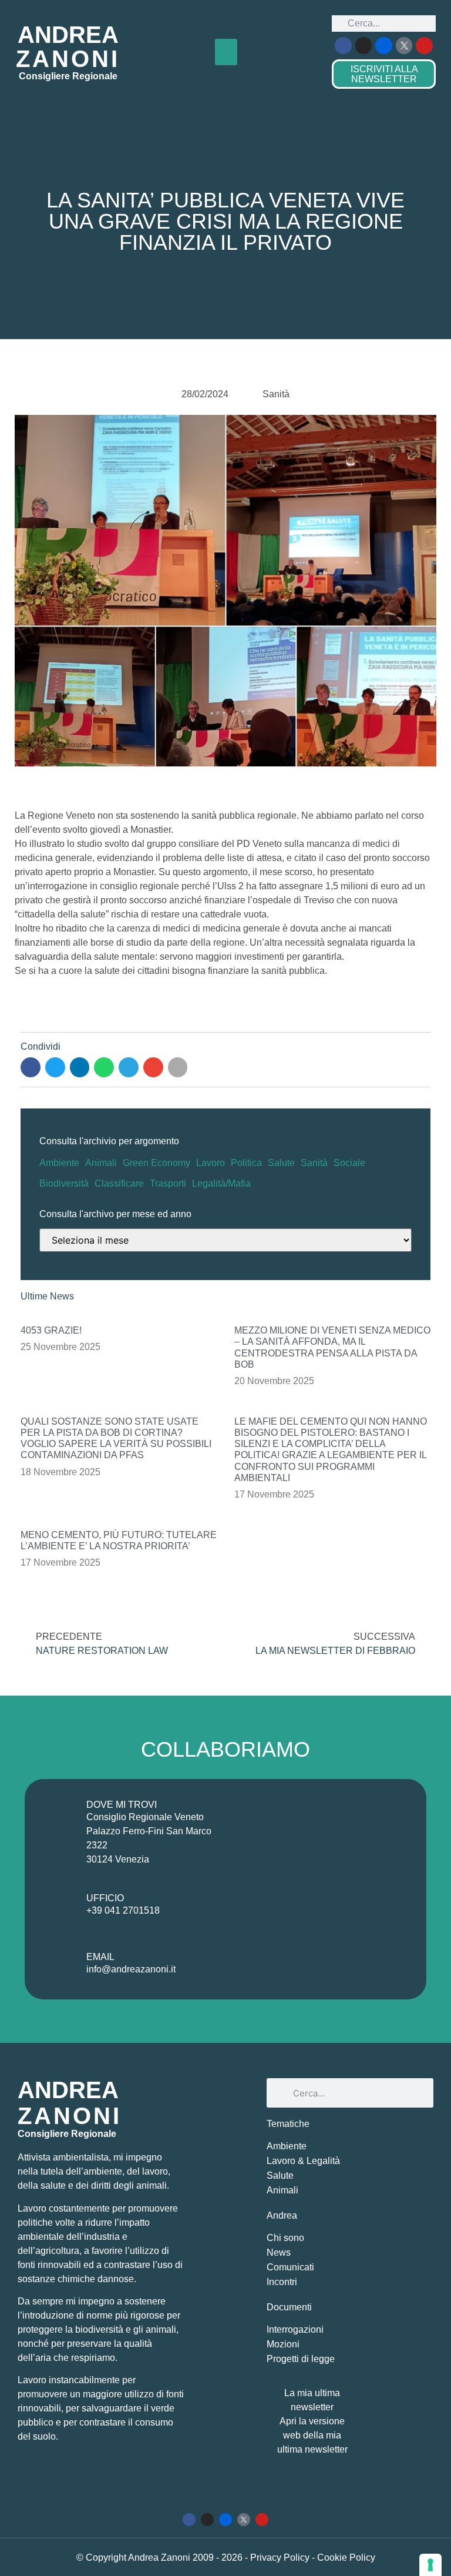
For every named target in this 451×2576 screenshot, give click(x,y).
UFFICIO (105, 1898)
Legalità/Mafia (221, 1183)
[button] (226, 52)
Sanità (314, 1163)
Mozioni (283, 2344)
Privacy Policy (281, 2557)
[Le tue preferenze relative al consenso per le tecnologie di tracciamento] (430, 2565)
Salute (281, 1163)
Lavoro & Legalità (303, 2161)
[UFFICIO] (59, 1907)
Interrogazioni (295, 2329)
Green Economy (156, 1163)
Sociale (349, 1163)
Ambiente (59, 1163)
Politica (246, 1163)
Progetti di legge (301, 2359)
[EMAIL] (59, 1965)
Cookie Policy (346, 2557)
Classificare (119, 1183)
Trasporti (168, 1183)
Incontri (282, 2282)
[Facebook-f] (343, 46)
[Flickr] (384, 46)
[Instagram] (364, 46)
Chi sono (285, 2238)
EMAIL (100, 1957)
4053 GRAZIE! (51, 1330)
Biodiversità (64, 1183)
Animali (101, 1163)
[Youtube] (424, 46)
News (279, 2252)
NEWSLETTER (384, 74)
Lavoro (211, 1163)
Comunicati (290, 2267)
